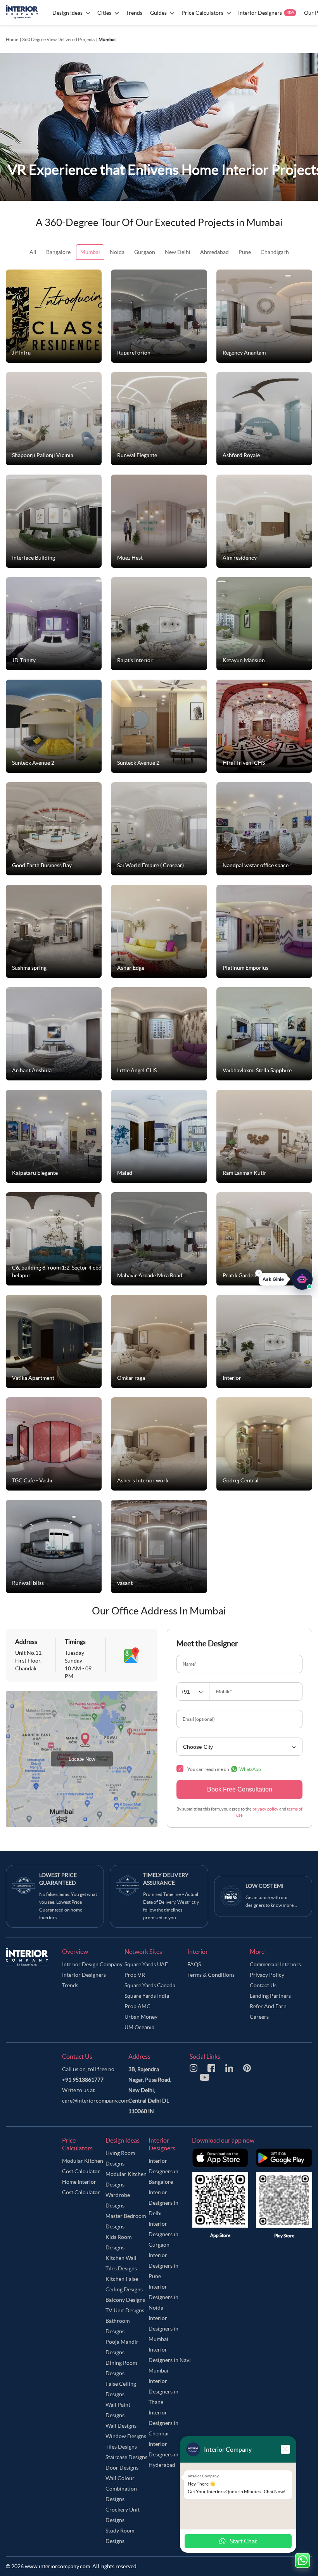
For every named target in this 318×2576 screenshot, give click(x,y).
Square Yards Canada (150, 1985)
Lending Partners (270, 1996)
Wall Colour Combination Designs (121, 2489)
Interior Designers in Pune (163, 2266)
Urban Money (141, 2017)
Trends (70, 1985)
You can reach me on (224, 1769)
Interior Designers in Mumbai (163, 2329)
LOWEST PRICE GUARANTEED (58, 1879)
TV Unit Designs (125, 2310)
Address (26, 1642)
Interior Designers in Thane (163, 2392)
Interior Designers (84, 1975)
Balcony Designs (125, 2300)
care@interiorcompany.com (95, 2101)
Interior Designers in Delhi (163, 2203)
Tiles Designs (121, 2447)
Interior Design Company (92, 1964)
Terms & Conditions (211, 1975)
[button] (286, 1283)
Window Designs (126, 2436)
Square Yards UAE (146, 1964)
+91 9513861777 (83, 2080)
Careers (259, 2017)
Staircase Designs (126, 2457)
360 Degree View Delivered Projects (58, 39)
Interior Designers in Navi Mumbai (170, 2360)
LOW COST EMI (264, 1886)
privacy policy (265, 1809)
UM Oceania (139, 2027)
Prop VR (135, 1975)
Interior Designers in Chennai (163, 2423)
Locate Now (82, 1759)
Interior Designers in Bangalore (163, 2171)
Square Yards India (147, 1996)
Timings (75, 1642)
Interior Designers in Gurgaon (163, 2234)
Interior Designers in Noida (163, 2297)
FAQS (194, 1964)
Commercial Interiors (275, 1964)
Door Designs (122, 2468)
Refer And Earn (268, 2006)
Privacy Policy (267, 1975)
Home (12, 39)
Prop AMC (137, 2006)
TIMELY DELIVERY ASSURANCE (166, 1879)
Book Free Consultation (240, 1789)
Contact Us (263, 1985)
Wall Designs (121, 2426)
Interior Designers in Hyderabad (163, 2454)
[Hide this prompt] (259, 1277)
